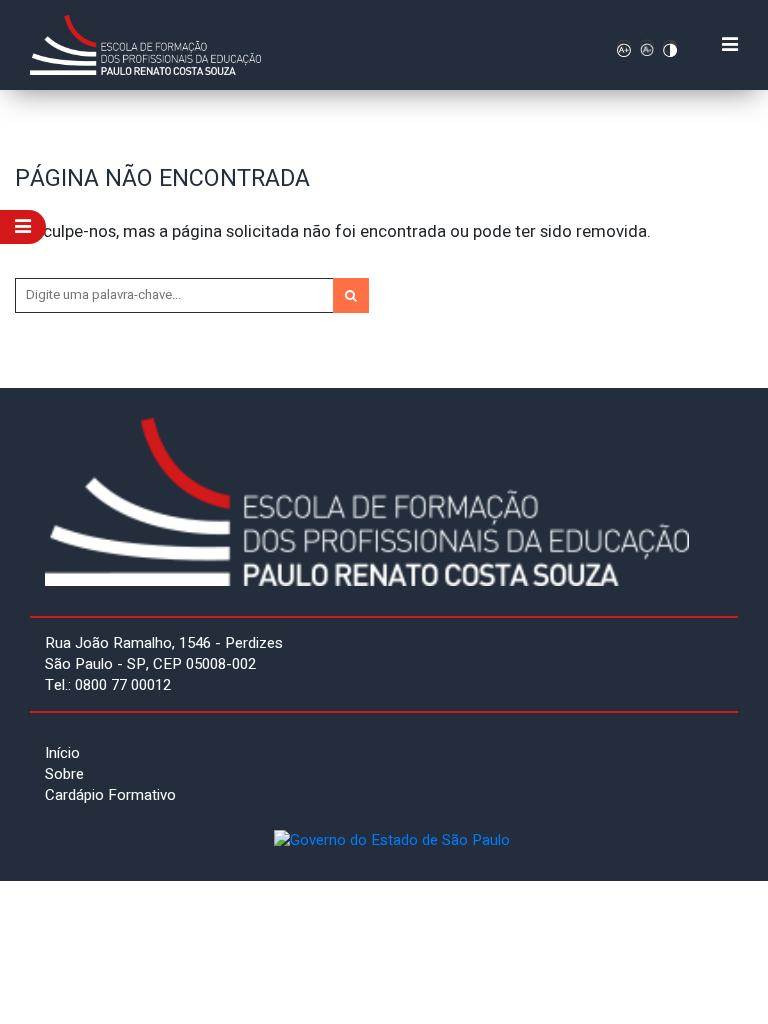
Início (62, 753)
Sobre (64, 774)
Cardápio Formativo (110, 795)
